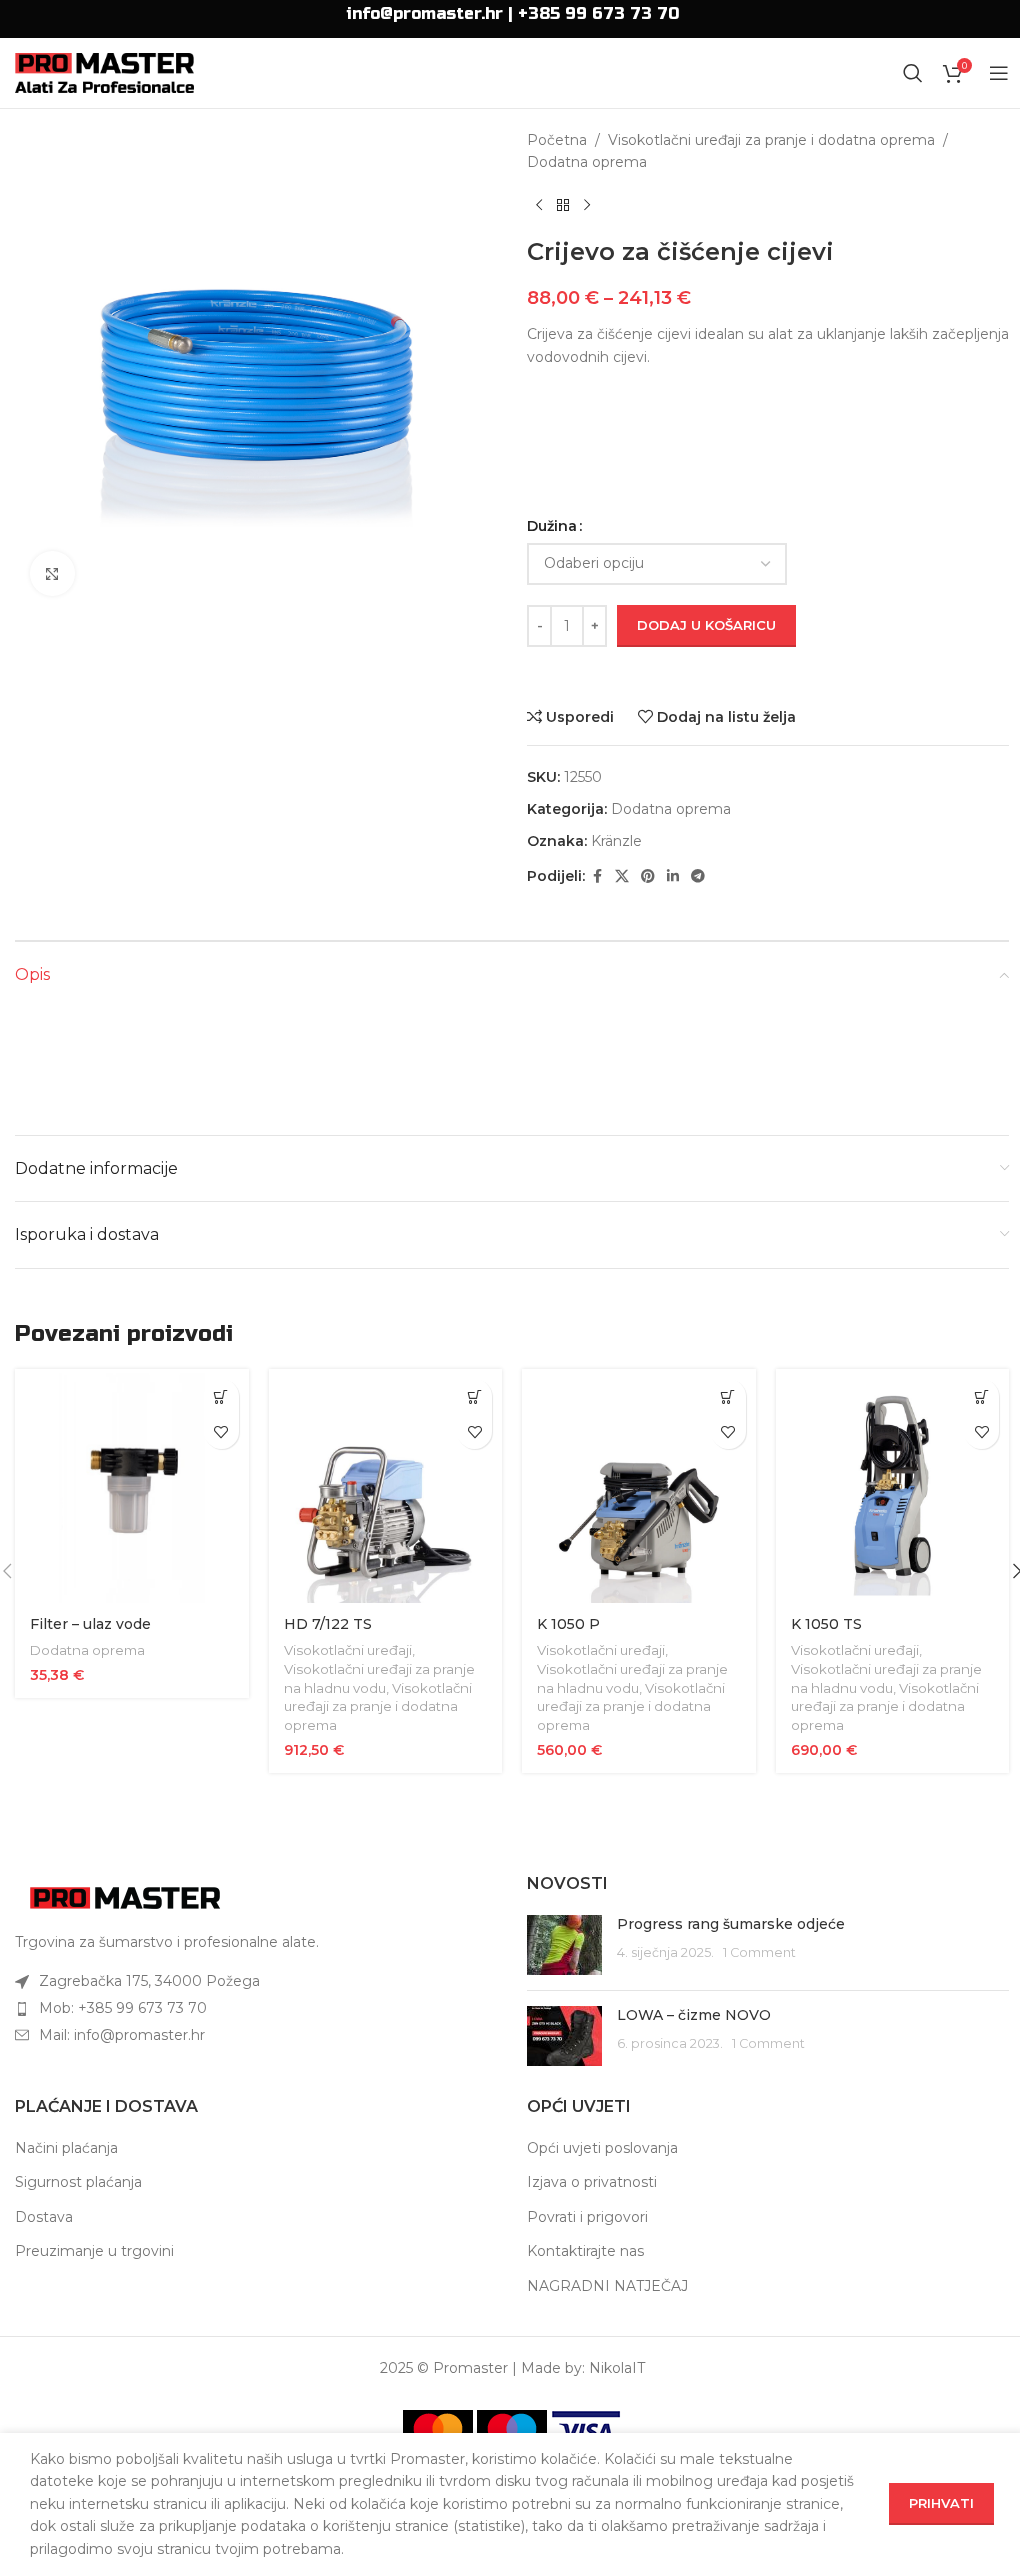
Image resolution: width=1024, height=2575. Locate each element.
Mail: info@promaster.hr (122, 2035)
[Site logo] (104, 72)
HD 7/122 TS (328, 1624)
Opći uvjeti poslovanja (602, 2148)
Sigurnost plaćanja (78, 2182)
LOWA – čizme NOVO (694, 2015)
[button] (221, 1396)
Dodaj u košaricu (706, 625)
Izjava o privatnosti (592, 2182)
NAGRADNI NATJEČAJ (607, 2286)
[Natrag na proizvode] (563, 206)
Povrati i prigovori (587, 2217)
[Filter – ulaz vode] (132, 1486)
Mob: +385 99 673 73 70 (123, 2008)
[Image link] (125, 1896)
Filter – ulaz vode (90, 1624)
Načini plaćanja (66, 2148)
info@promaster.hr (424, 13)
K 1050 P (568, 1624)
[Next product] (587, 206)
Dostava (44, 2217)
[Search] (913, 73)
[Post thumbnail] (564, 1945)
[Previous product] (539, 206)
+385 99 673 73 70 (598, 13)
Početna (557, 140)
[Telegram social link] (698, 876)
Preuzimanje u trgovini (94, 2251)
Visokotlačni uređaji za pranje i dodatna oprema (771, 140)
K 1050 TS (826, 1624)
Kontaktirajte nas (585, 2251)
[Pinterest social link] (648, 876)
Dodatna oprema (587, 162)
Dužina (552, 526)
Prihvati (941, 2503)
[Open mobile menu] (999, 73)
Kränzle (616, 841)
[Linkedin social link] (673, 876)
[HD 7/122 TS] (386, 1486)
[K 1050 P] (639, 1486)
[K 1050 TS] (893, 1486)
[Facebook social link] (597, 876)
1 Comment (759, 1952)
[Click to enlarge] (52, 573)
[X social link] (622, 876)
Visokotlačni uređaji (348, 1650)
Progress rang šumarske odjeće (731, 1924)
